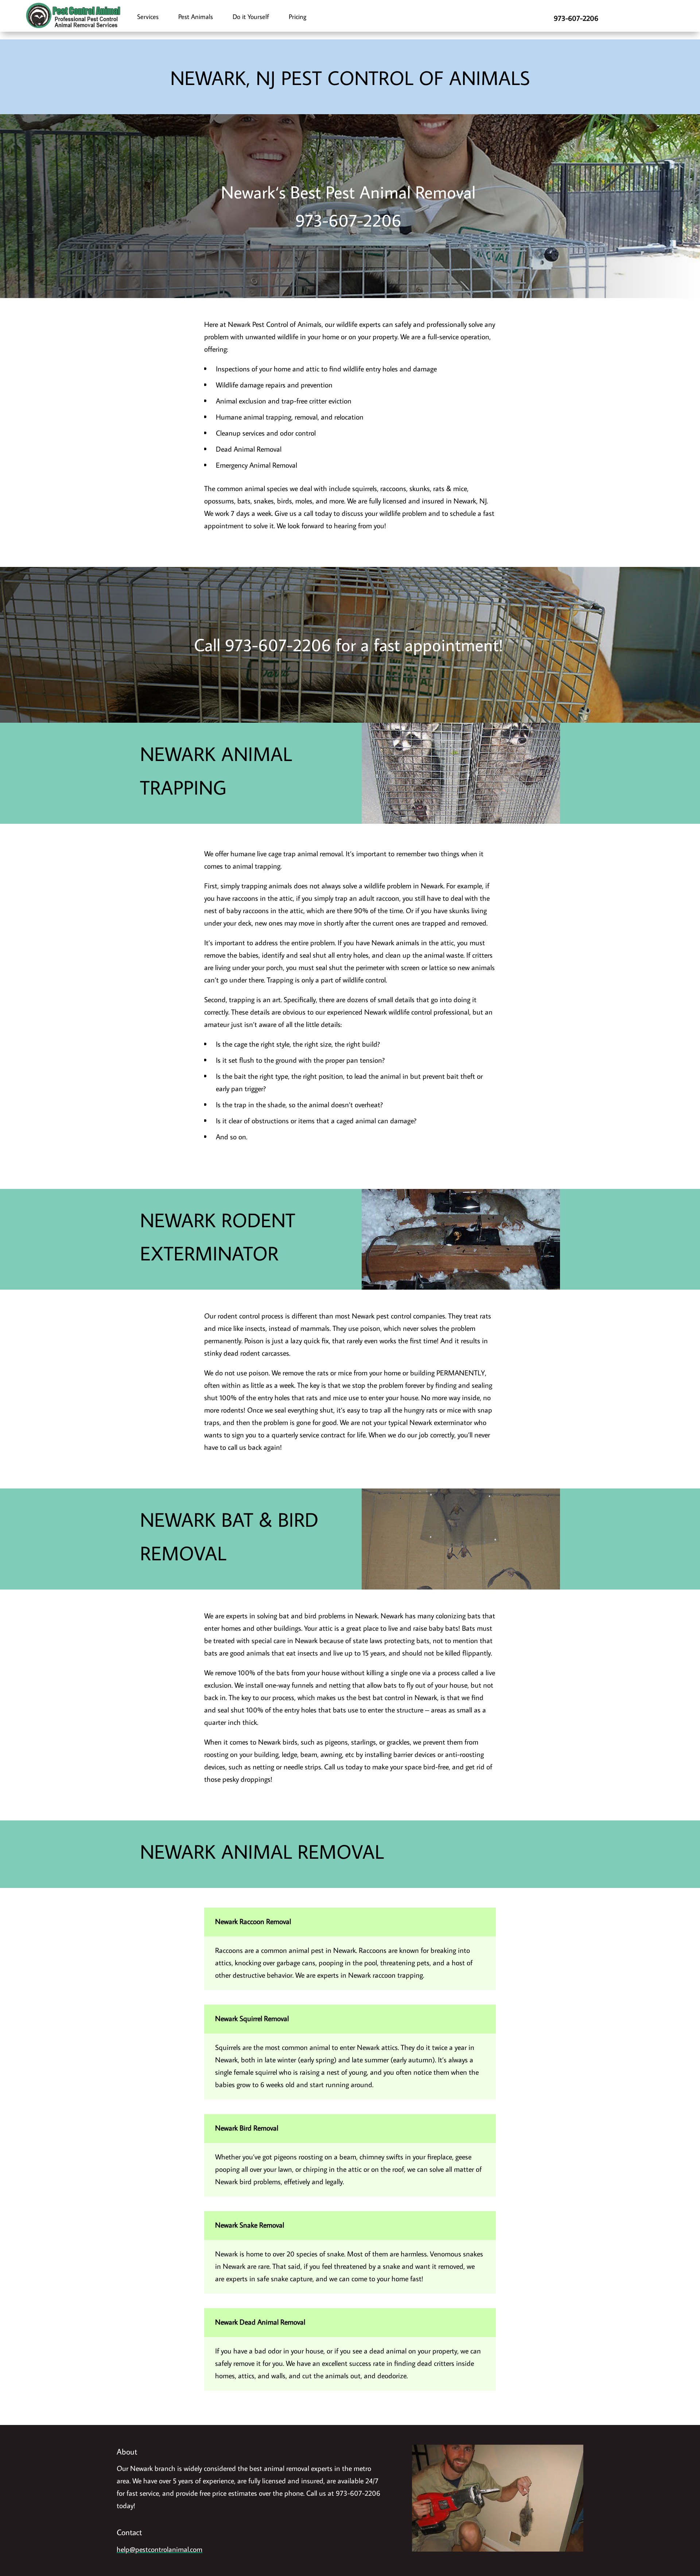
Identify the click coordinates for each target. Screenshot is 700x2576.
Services (148, 17)
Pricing (297, 17)
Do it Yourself (251, 17)
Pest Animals (196, 17)
